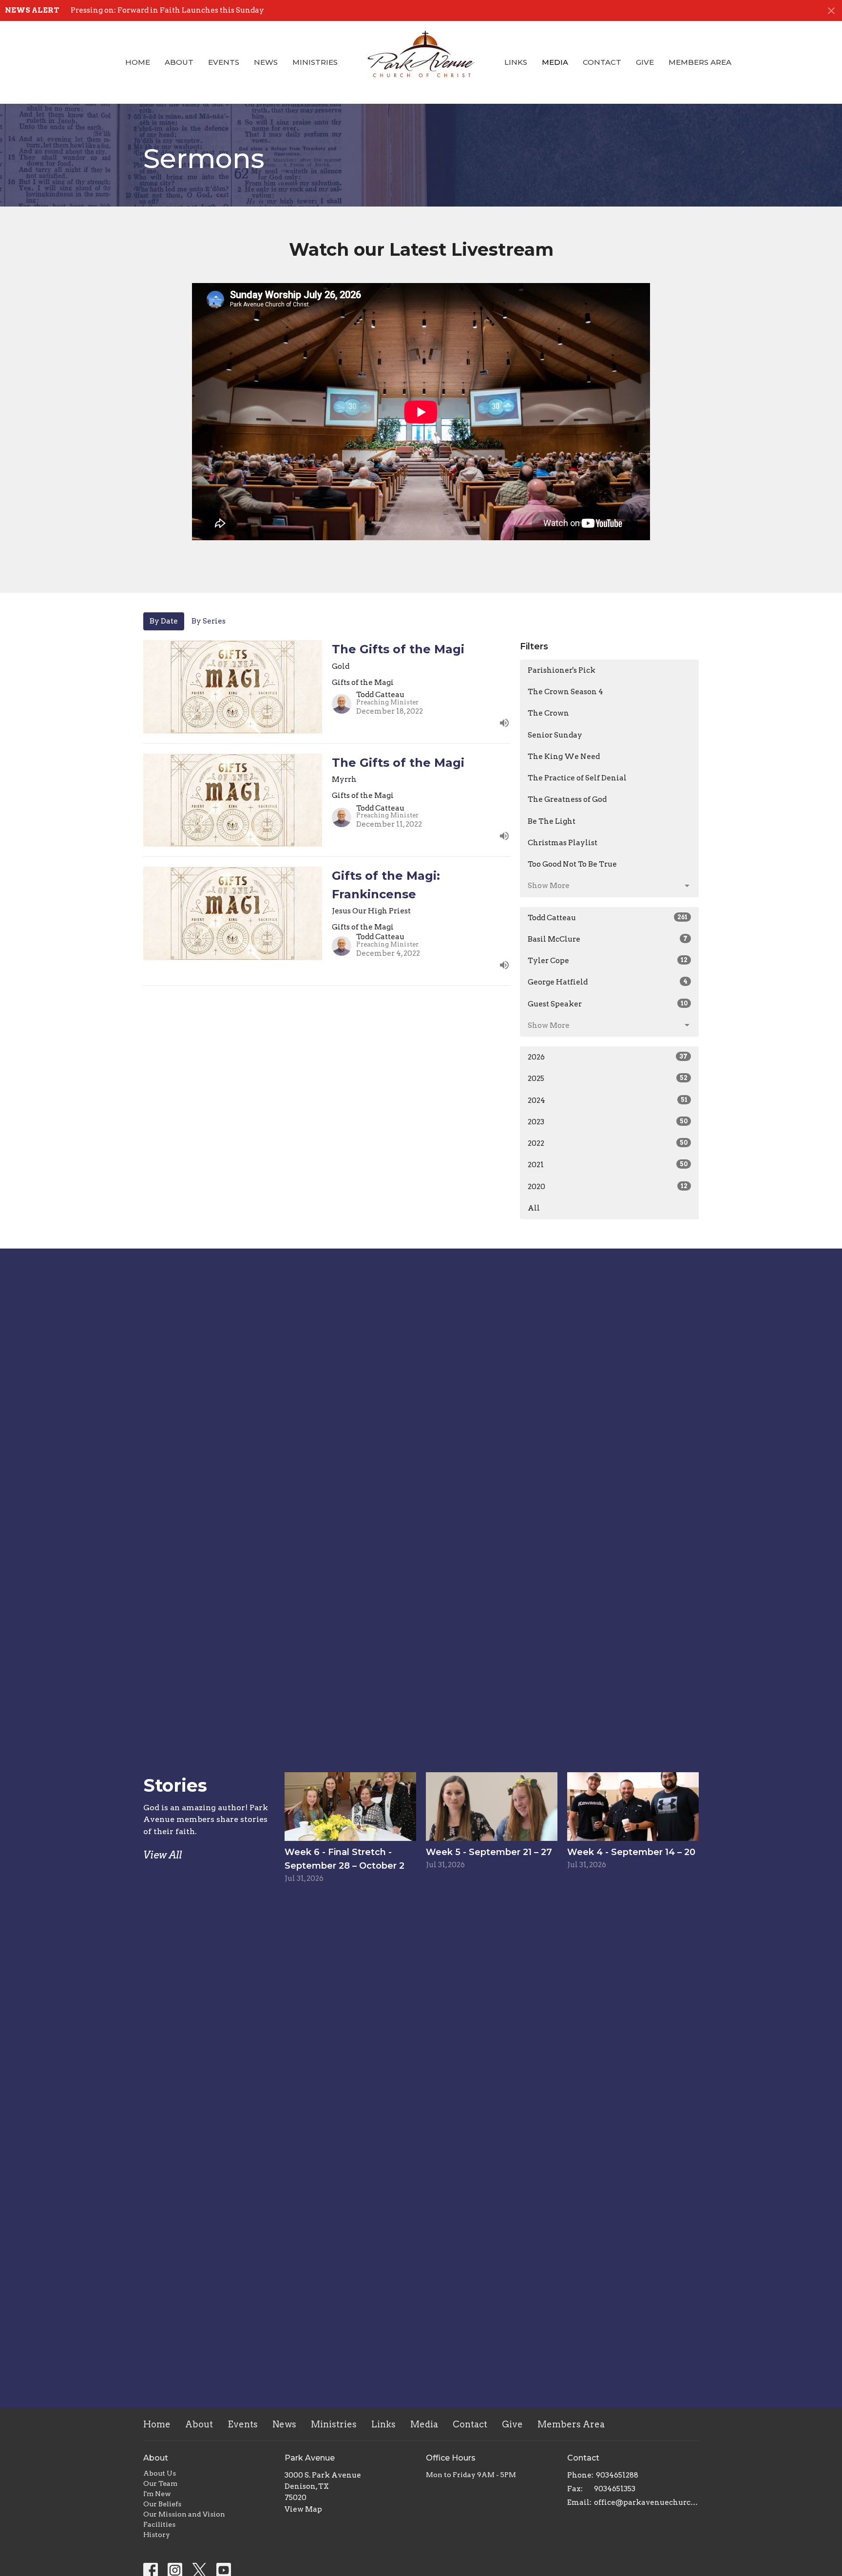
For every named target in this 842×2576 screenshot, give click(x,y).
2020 (608, 1187)
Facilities (159, 2524)
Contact (602, 62)
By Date (164, 621)
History (157, 2535)
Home (138, 62)
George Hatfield (608, 982)
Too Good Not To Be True (572, 864)
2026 (608, 1057)
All (534, 1208)
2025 (608, 1079)
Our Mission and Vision (184, 2514)
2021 (608, 1165)
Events (224, 62)
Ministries (315, 62)
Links (516, 62)
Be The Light (552, 821)
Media (555, 62)
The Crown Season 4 (565, 692)
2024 (608, 1100)
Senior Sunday (555, 735)
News (266, 62)
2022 (608, 1143)
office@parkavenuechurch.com (646, 2502)
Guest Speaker (608, 1004)
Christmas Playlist (563, 843)
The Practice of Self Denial (577, 778)
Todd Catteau (608, 918)
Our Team (160, 2483)
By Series (209, 621)
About (179, 62)
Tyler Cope (608, 961)
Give (645, 62)
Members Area (700, 62)
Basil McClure (608, 939)
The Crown (548, 713)
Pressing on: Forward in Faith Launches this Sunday (167, 10)
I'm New (157, 2494)
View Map (303, 2509)
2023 (608, 1122)
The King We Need (564, 757)
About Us (160, 2473)
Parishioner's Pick (562, 670)
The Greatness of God (567, 799)
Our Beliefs (162, 2504)
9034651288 (617, 2475)
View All (163, 1855)
